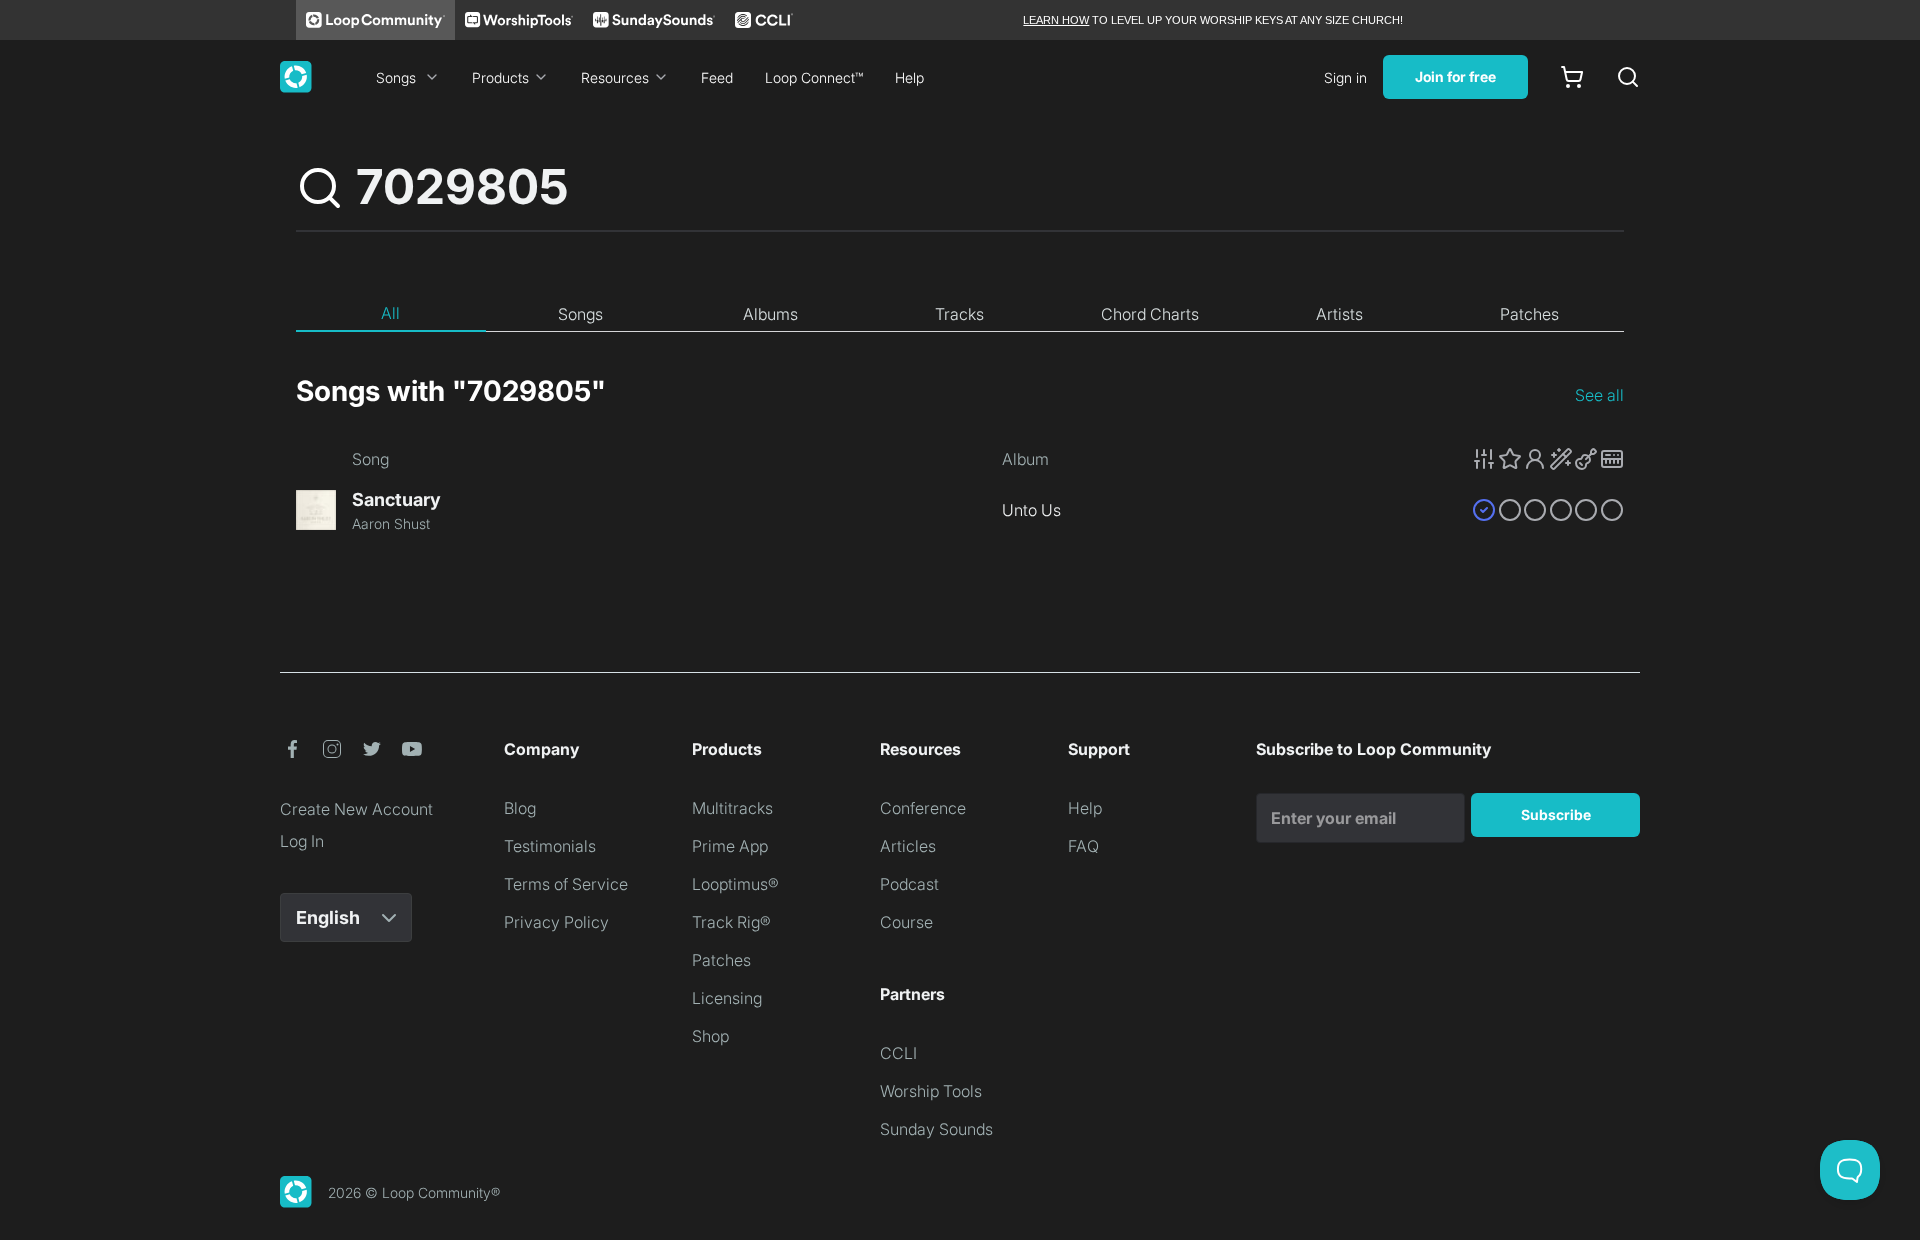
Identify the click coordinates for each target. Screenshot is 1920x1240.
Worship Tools (931, 1091)
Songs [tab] (580, 314)
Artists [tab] (1339, 314)
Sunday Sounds (936, 1129)
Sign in (1345, 77)
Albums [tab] (770, 314)
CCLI (898, 1053)
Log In (302, 841)
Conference (923, 808)
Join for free (1455, 76)
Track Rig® (731, 922)
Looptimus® (735, 884)
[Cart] (1572, 77)
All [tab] (390, 313)
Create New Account (356, 809)
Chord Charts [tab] (1150, 314)
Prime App (730, 846)
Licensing (727, 998)
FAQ (1083, 846)
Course (906, 922)
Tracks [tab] (959, 314)
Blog (520, 808)
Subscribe (1556, 814)
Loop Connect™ (814, 77)
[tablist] (960, 314)
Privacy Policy (556, 922)
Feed (717, 77)
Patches (721, 960)
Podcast (909, 884)
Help (909, 77)
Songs (396, 77)
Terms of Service (566, 884)
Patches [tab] (1529, 314)
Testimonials (550, 846)
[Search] (1628, 77)
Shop (710, 1036)
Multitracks (732, 808)
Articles (908, 846)
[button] (1548, 459)
